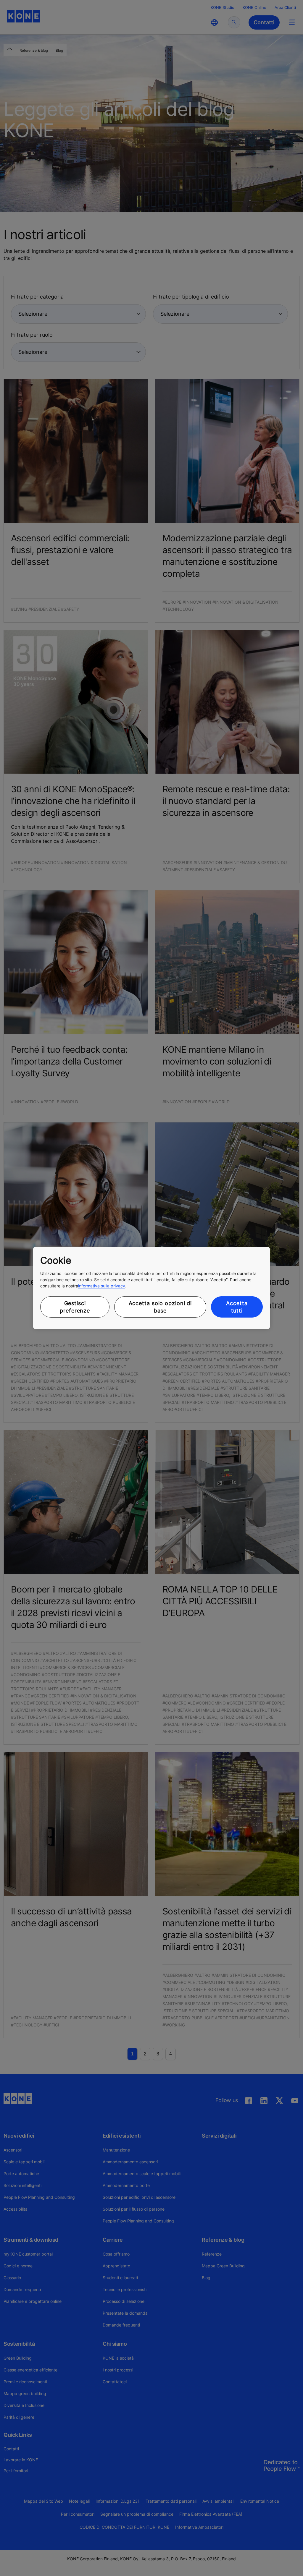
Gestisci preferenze (75, 1307)
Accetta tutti (237, 1307)
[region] (151, 1288)
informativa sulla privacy (102, 1286)
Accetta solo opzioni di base (160, 1307)
